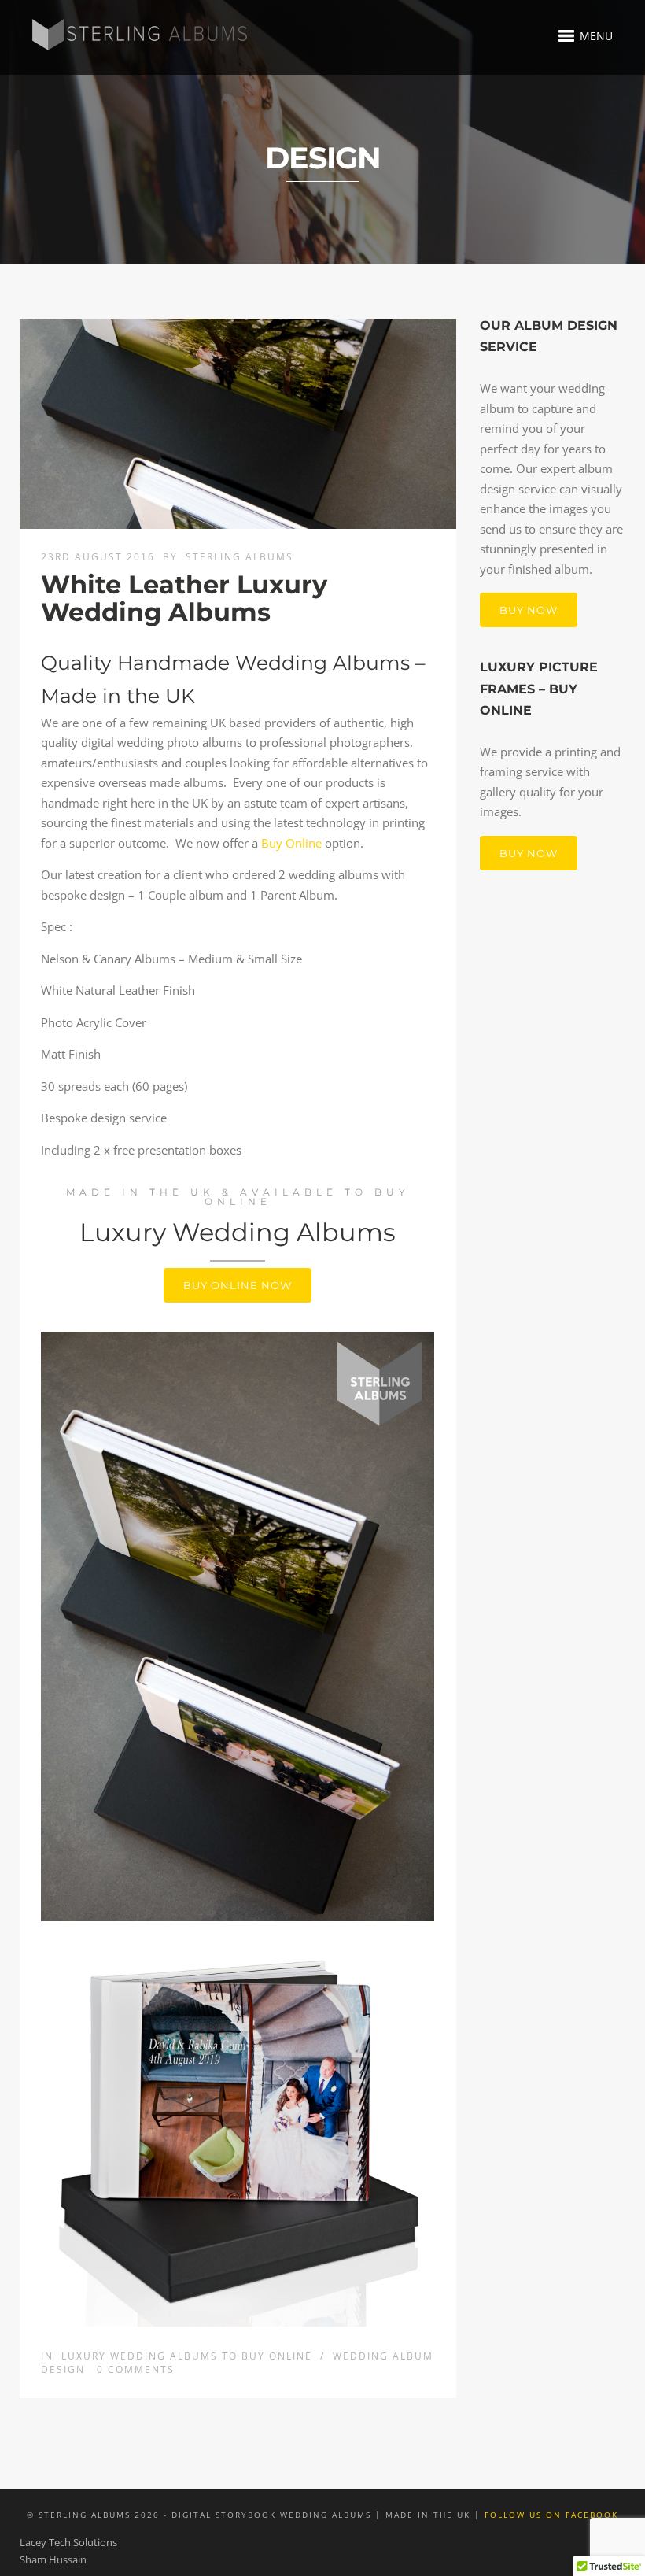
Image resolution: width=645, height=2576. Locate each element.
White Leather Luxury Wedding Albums (184, 598)
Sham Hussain (53, 2559)
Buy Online (291, 843)
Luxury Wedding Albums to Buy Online (187, 2356)
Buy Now (529, 610)
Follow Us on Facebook (551, 2515)
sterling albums (240, 557)
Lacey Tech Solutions (68, 2542)
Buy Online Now (238, 1285)
